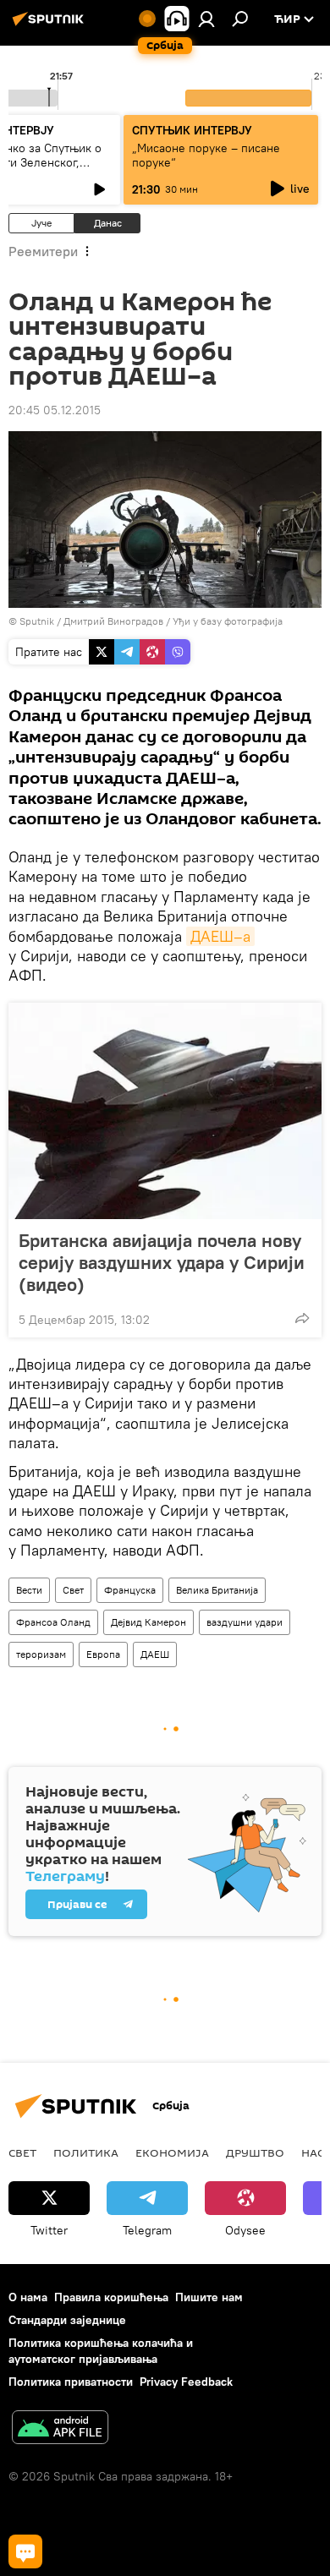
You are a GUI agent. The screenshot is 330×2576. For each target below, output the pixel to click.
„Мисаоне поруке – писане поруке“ (206, 155)
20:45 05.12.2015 (55, 410)
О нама (28, 2297)
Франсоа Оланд (53, 1622)
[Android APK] (60, 2429)
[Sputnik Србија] (51, 25)
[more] (302, 1318)
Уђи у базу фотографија (228, 621)
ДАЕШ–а (220, 936)
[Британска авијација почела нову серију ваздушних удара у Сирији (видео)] (165, 1111)
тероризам (41, 1654)
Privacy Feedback (186, 2382)
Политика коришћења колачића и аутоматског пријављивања (101, 2351)
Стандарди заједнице (67, 2320)
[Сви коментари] (25, 2551)
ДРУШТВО (255, 2152)
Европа (103, 1654)
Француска (130, 1590)
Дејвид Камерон (148, 1622)
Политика (86, 2152)
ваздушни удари (245, 1622)
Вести (29, 1590)
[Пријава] (206, 19)
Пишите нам (209, 2297)
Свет (73, 1590)
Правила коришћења (111, 2297)
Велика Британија (217, 1590)
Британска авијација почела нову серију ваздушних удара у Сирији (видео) (162, 1262)
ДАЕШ (155, 1654)
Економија (172, 2152)
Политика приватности (71, 2382)
